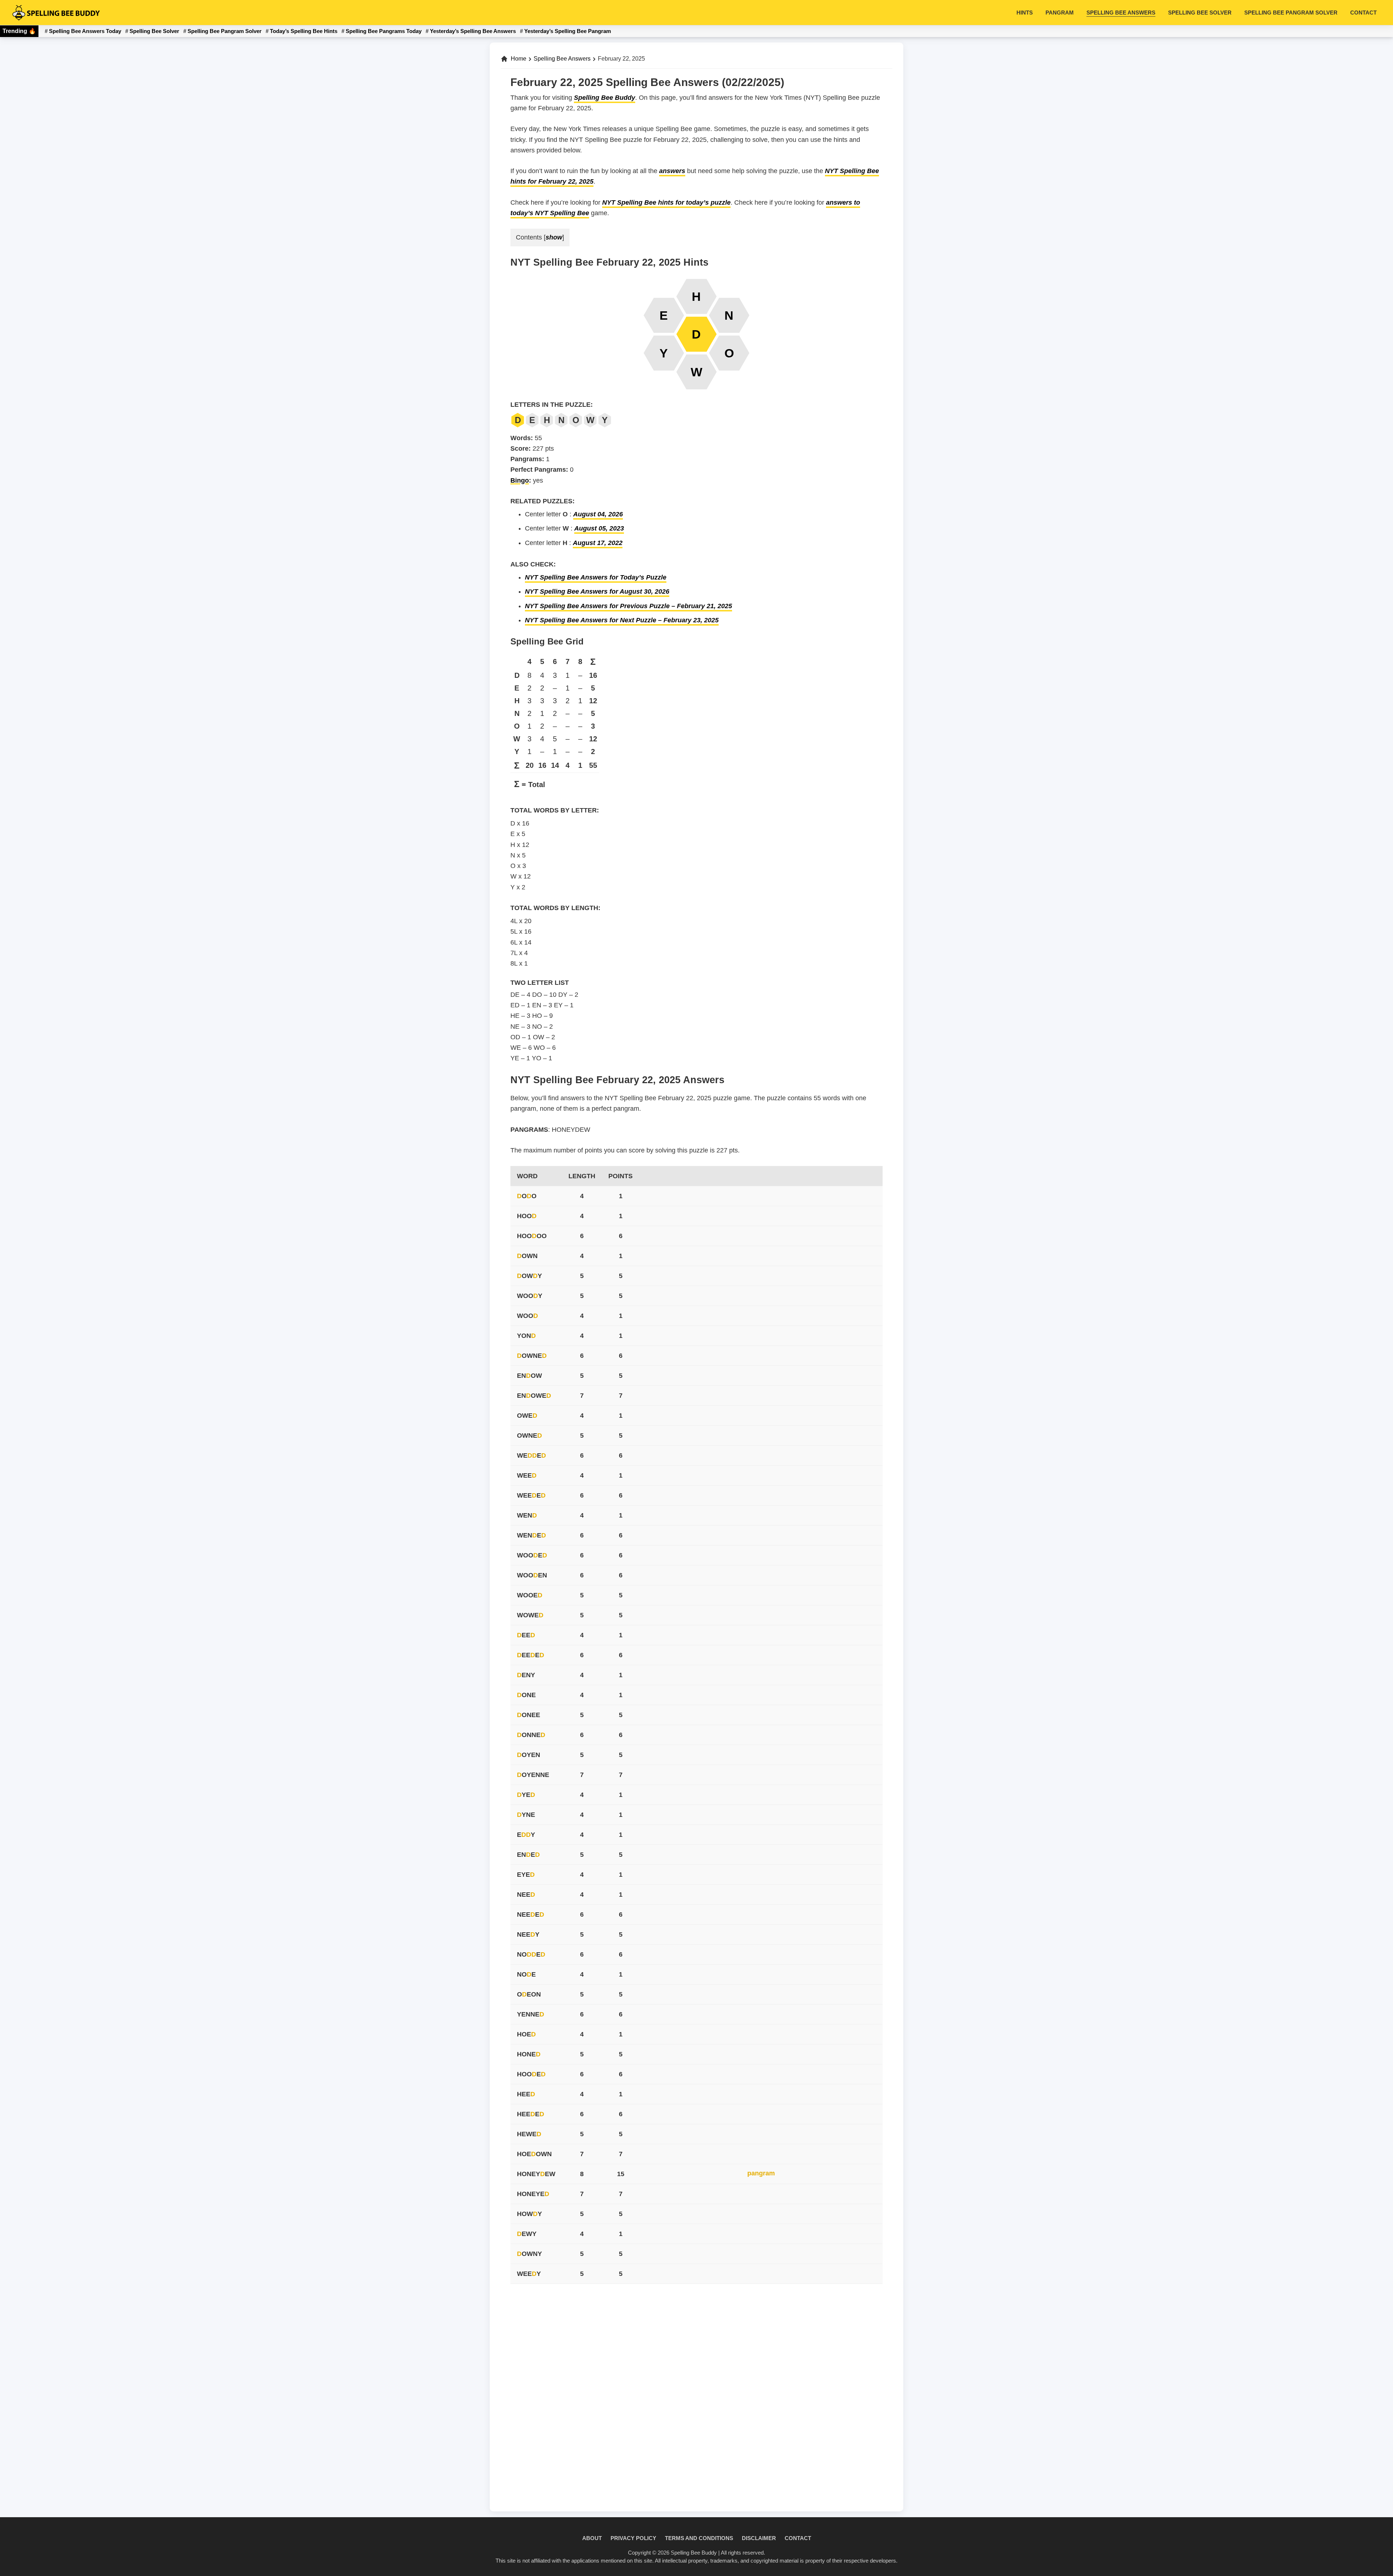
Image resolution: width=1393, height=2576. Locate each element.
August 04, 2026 (598, 514)
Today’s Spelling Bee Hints (304, 31)
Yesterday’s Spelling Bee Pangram (568, 31)
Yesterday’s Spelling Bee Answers (473, 31)
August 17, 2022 (598, 543)
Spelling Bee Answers (562, 59)
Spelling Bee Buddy (605, 98)
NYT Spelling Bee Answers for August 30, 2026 (597, 591)
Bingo (520, 480)
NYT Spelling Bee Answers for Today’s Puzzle (596, 577)
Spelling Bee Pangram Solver (225, 31)
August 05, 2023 (599, 528)
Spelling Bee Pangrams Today (384, 31)
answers (672, 171)
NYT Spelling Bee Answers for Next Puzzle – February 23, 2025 (622, 620)
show (554, 237)
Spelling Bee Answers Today (85, 31)
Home (519, 59)
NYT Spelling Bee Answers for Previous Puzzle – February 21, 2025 (628, 606)
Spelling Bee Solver (154, 31)
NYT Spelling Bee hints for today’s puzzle (666, 202)
